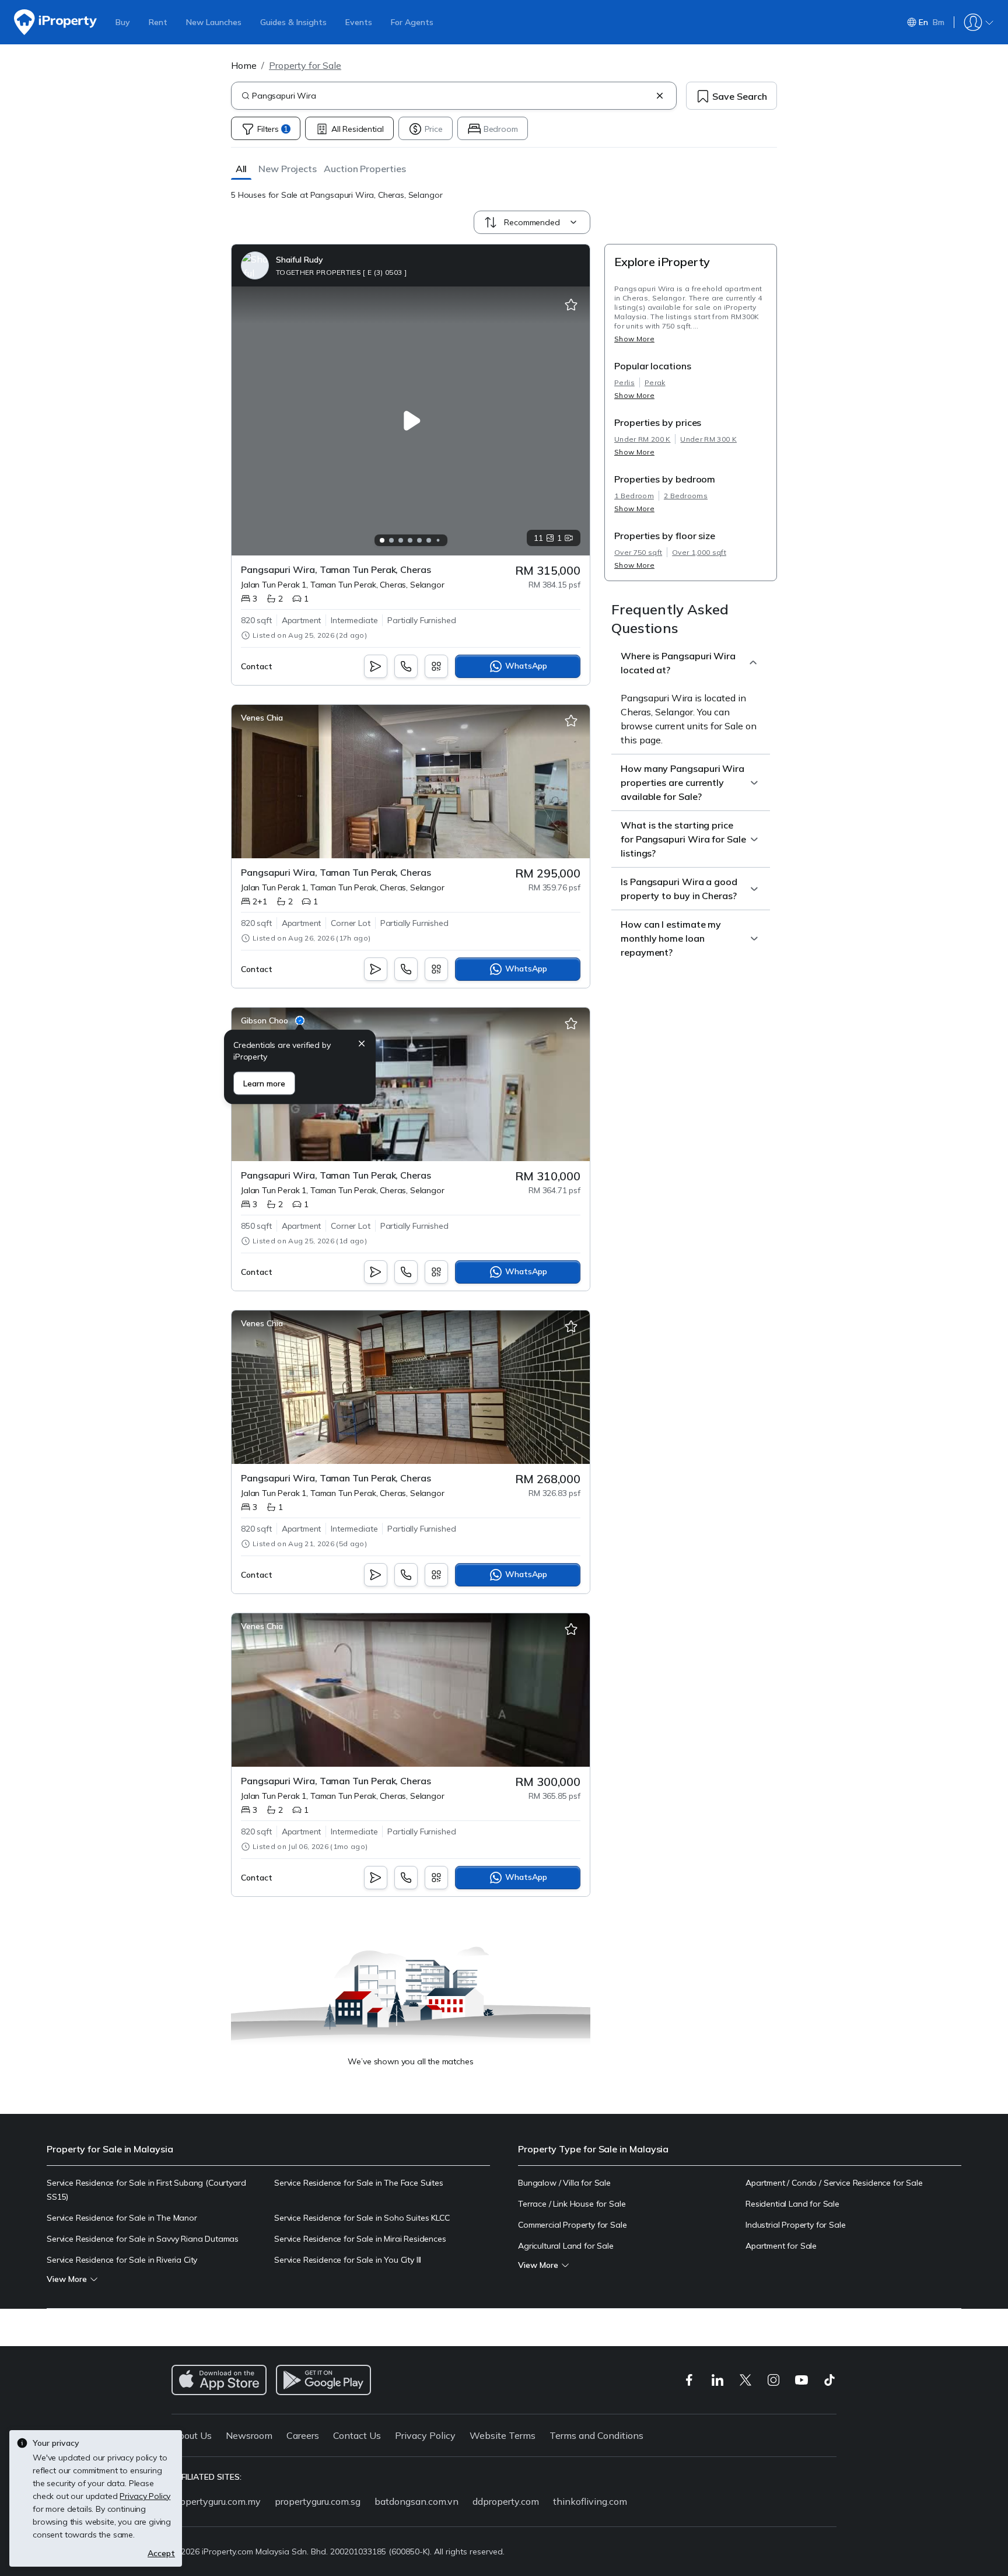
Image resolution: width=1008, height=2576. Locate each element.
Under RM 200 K (642, 439)
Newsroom (249, 2435)
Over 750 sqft (638, 552)
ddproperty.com (506, 2501)
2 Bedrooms (686, 496)
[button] (241, 168)
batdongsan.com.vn (416, 2501)
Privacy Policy (425, 2435)
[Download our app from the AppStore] (219, 2380)
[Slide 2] (391, 540)
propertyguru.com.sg (318, 2501)
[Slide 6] (429, 540)
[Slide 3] (401, 540)
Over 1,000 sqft (699, 552)
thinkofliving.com (590, 2501)
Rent (158, 22)
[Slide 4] (410, 540)
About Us (192, 2435)
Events (359, 22)
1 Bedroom (634, 496)
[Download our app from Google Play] (323, 2380)
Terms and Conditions (596, 2435)
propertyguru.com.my (216, 2501)
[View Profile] (324, 265)
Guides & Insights (293, 22)
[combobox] (452, 96)
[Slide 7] (438, 540)
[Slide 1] (382, 540)
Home (244, 65)
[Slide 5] (419, 540)
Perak (655, 382)
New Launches (214, 22)
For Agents (412, 22)
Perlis (624, 382)
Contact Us (357, 2435)
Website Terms (503, 2435)
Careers (303, 2435)
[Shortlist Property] (571, 305)
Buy (123, 22)
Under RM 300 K (708, 439)
